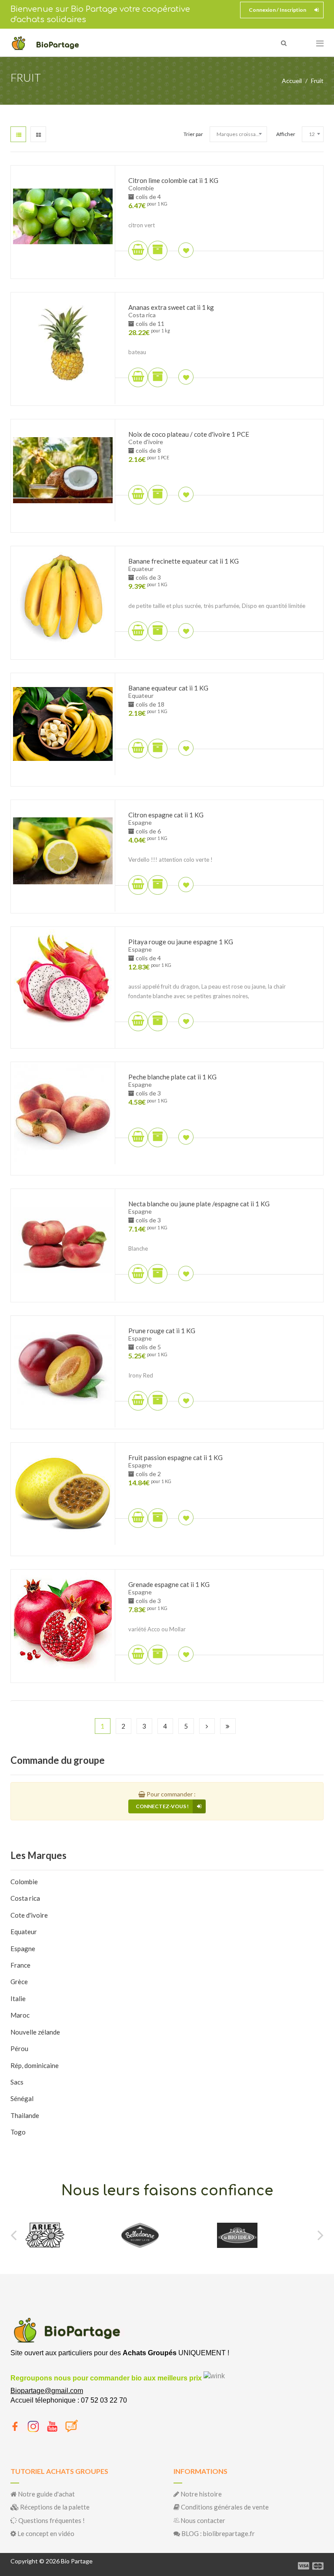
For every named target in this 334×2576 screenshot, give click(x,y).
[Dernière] (228, 1726)
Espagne (23, 1949)
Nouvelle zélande (35, 2032)
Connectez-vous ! (162, 1806)
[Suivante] (207, 1726)
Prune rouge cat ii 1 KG (162, 1331)
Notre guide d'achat (46, 2494)
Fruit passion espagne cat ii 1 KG (175, 1457)
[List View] (18, 134)
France (20, 1965)
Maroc (20, 2015)
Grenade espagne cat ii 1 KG (169, 1584)
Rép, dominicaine (35, 2065)
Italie (18, 1998)
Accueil (292, 81)
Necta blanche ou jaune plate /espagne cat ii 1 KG (199, 1204)
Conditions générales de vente (224, 2507)
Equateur (24, 1932)
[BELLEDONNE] (44, 2235)
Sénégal (22, 2098)
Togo (18, 2132)
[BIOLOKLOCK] (245, 2235)
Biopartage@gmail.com (47, 2391)
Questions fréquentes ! (51, 2520)
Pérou (19, 2048)
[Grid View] (38, 134)
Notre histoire (200, 2494)
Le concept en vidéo (45, 2533)
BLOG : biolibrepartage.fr (217, 2533)
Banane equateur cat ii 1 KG (168, 688)
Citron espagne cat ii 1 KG (166, 815)
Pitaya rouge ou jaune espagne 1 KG (181, 942)
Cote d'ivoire (29, 1915)
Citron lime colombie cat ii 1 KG (173, 180)
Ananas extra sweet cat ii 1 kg (171, 307)
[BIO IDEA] (142, 2235)
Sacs (17, 2082)
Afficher (286, 134)
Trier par (193, 134)
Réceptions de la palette (54, 2507)
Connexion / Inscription (277, 10)
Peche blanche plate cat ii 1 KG (172, 1077)
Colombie (24, 1882)
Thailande (25, 2115)
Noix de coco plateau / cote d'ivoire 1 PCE (189, 434)
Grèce (19, 1982)
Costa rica (25, 1898)
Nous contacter (202, 2520)
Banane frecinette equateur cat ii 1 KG (184, 561)
